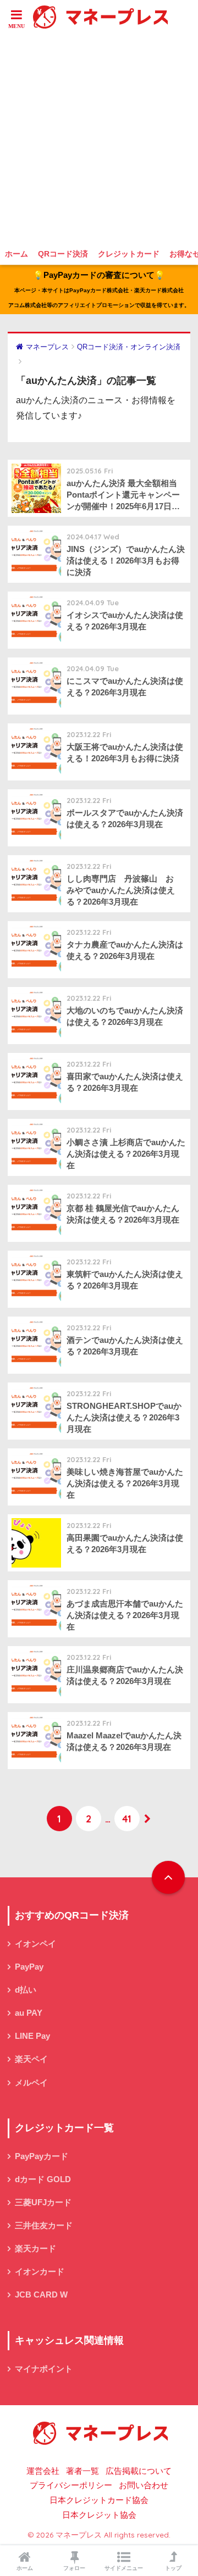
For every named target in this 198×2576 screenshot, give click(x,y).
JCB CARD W (41, 2295)
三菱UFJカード (43, 2203)
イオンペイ (35, 1944)
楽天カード (35, 2249)
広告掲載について (139, 2471)
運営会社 (43, 2471)
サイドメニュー (124, 2568)
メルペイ (31, 2083)
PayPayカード (42, 2156)
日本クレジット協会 (99, 2515)
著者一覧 (82, 2471)
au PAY (29, 2013)
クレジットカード (129, 254)
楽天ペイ (31, 2059)
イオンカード (40, 2272)
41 (127, 1819)
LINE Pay (32, 2036)
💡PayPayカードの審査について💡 (99, 289)
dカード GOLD (43, 2179)
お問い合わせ (144, 2485)
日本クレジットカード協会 (99, 2500)
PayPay (29, 1967)
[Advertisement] (99, 138)
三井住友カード (44, 2226)
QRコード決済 (63, 254)
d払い (26, 1990)
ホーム (16, 254)
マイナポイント (44, 2369)
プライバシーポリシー (71, 2485)
